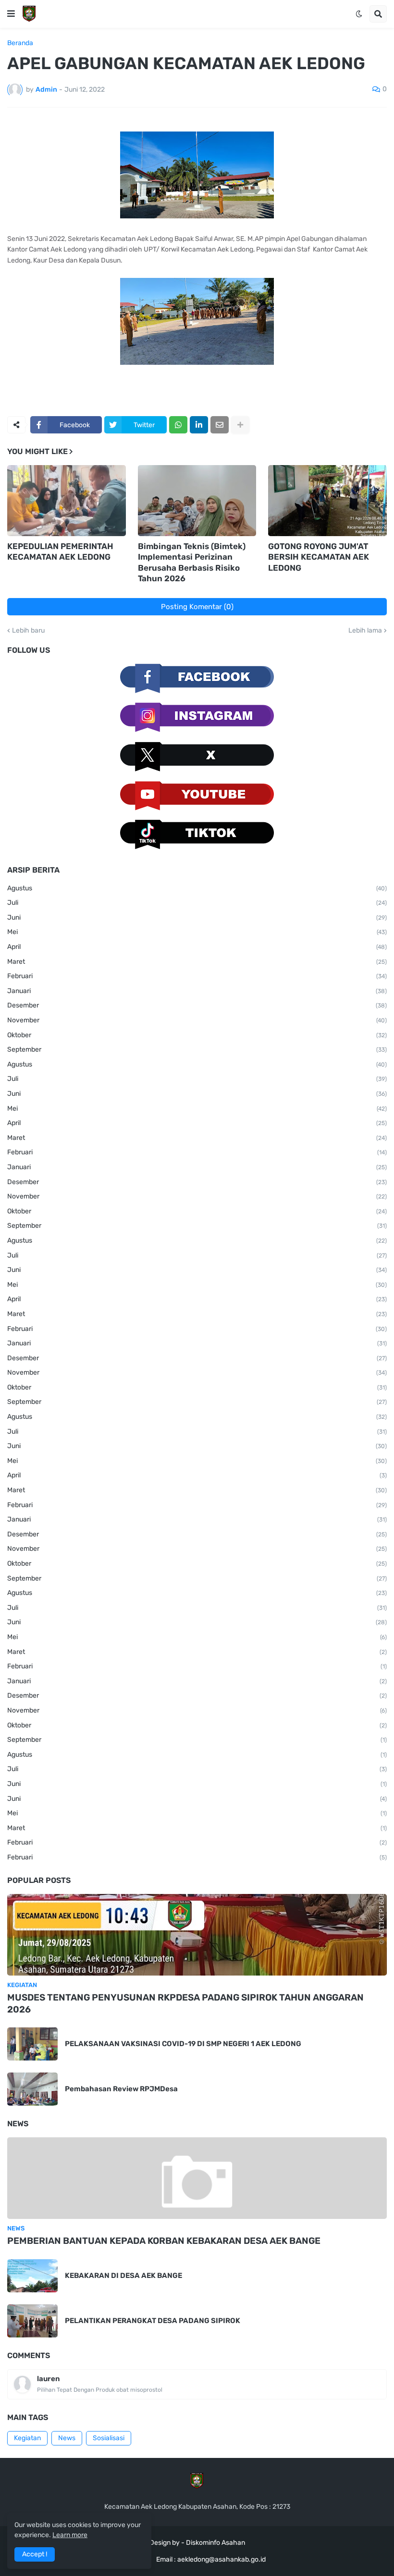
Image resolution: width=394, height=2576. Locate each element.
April (197, 947)
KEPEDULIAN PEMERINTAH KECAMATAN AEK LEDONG (60, 551)
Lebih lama (365, 631)
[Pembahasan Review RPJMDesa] (32, 2089)
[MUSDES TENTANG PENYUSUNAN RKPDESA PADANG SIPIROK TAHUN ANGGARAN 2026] (197, 1935)
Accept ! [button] (35, 2554)
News (67, 2438)
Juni (197, 917)
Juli (197, 903)
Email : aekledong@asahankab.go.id (211, 2559)
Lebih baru (28, 631)
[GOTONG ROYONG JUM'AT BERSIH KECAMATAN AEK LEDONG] (327, 501)
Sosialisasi (109, 2438)
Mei (197, 932)
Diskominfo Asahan (215, 2543)
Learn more (70, 2535)
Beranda (20, 43)
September (197, 1049)
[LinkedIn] (199, 425)
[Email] (220, 425)
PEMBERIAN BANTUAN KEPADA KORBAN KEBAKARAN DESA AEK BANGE (164, 2241)
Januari (197, 991)
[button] (11, 14)
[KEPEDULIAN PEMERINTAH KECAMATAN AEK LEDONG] (67, 501)
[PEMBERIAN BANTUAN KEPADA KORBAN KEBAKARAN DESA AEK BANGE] (197, 2178)
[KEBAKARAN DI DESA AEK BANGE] (32, 2276)
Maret (197, 962)
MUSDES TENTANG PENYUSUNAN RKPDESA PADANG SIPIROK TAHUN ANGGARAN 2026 (185, 2003)
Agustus (197, 888)
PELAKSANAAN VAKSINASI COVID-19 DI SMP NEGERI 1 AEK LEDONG (183, 2044)
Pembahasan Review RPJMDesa (121, 2089)
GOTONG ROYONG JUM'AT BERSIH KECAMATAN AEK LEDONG (319, 557)
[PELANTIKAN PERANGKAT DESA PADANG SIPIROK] (32, 2321)
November (197, 1020)
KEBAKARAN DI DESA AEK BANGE (123, 2276)
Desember (197, 1005)
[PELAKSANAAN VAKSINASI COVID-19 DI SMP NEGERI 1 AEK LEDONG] (32, 2044)
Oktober (197, 1035)
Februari (197, 976)
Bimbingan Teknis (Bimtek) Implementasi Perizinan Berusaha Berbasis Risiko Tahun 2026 (192, 562)
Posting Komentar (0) (197, 607)
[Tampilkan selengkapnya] (240, 425)
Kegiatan (27, 2438)
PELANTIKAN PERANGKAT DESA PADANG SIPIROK (153, 2321)
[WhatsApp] (178, 425)
